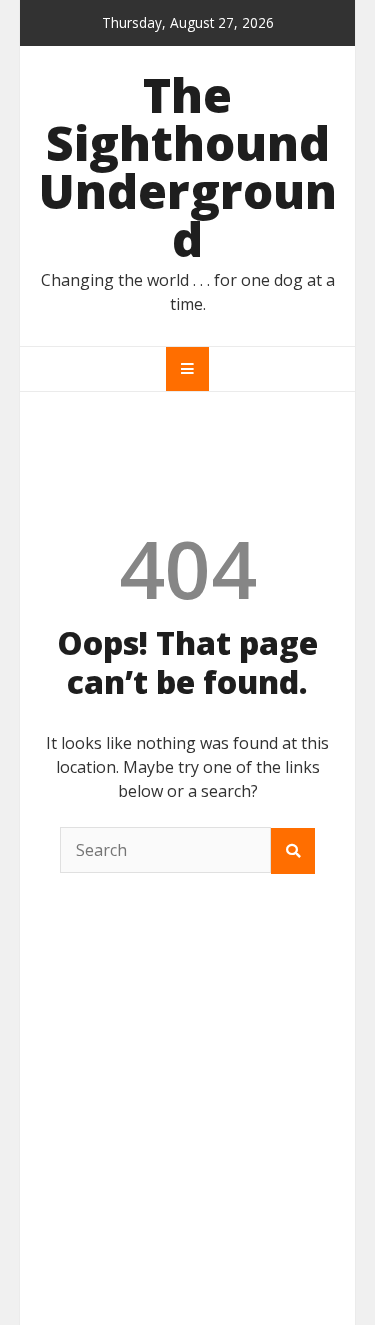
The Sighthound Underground (187, 166)
